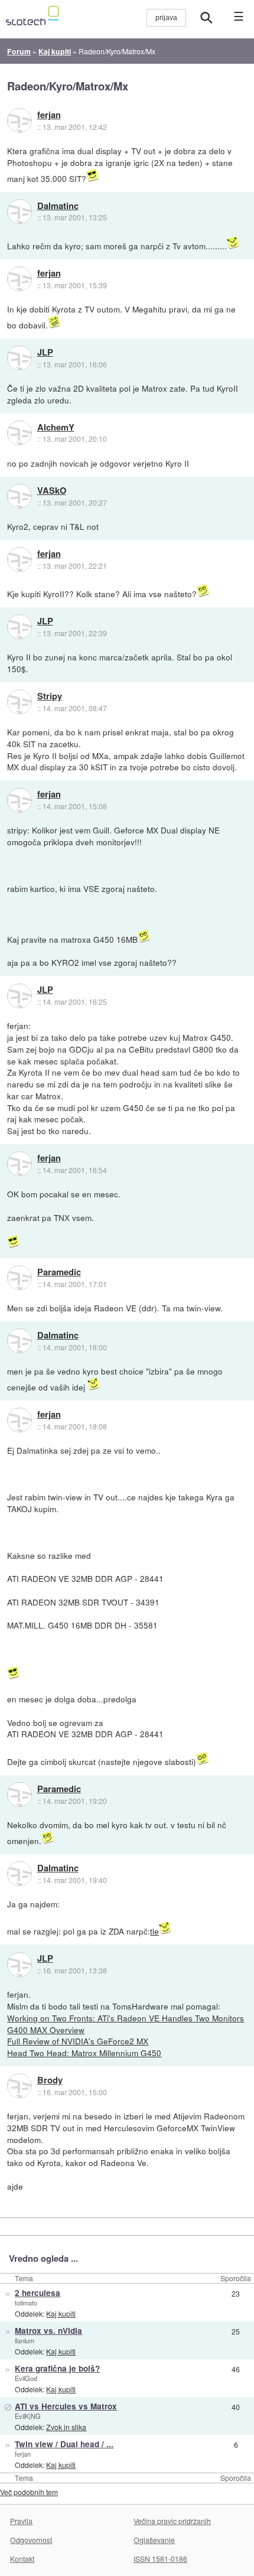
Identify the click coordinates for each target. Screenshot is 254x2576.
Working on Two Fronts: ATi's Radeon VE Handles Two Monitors (126, 2018)
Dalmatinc (58, 206)
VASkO (52, 491)
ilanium (25, 2340)
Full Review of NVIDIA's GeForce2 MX (78, 2041)
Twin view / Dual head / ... (64, 2444)
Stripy (50, 696)
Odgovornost (31, 2540)
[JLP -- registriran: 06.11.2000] (19, 358)
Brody (50, 2080)
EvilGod (26, 2378)
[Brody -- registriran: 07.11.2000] (19, 2086)
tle (154, 1931)
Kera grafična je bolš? (57, 2368)
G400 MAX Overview (46, 2030)
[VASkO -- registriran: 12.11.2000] (19, 496)
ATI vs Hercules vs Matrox (66, 2406)
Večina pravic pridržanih (172, 2521)
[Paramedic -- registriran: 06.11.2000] (19, 1278)
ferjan (49, 115)
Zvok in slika (66, 2427)
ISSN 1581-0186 (160, 2559)
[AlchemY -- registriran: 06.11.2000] (19, 433)
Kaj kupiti (61, 2313)
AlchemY (56, 428)
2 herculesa (38, 2293)
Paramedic (59, 1272)
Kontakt (22, 2559)
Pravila (21, 2521)
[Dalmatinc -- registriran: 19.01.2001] (19, 211)
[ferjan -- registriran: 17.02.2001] (19, 121)
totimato (26, 2303)
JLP (45, 353)
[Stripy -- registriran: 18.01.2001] (19, 702)
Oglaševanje (154, 2540)
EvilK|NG (28, 2416)
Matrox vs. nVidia (48, 2331)
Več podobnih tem (29, 2492)
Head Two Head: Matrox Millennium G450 (84, 2053)
